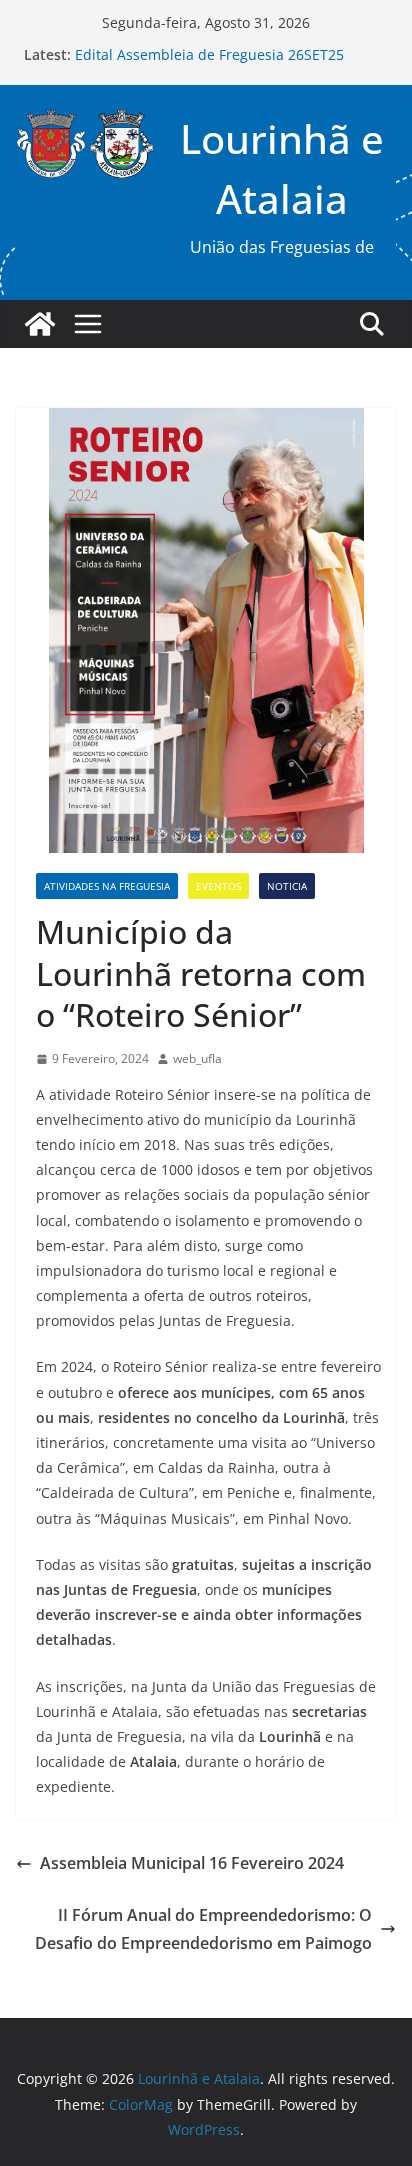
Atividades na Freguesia (107, 886)
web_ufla (197, 1058)
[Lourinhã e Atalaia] (40, 324)
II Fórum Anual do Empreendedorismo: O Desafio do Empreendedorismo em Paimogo (203, 1929)
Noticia (287, 886)
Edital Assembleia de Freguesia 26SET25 (209, 54)
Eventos (218, 886)
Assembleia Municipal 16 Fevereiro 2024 (192, 1863)
